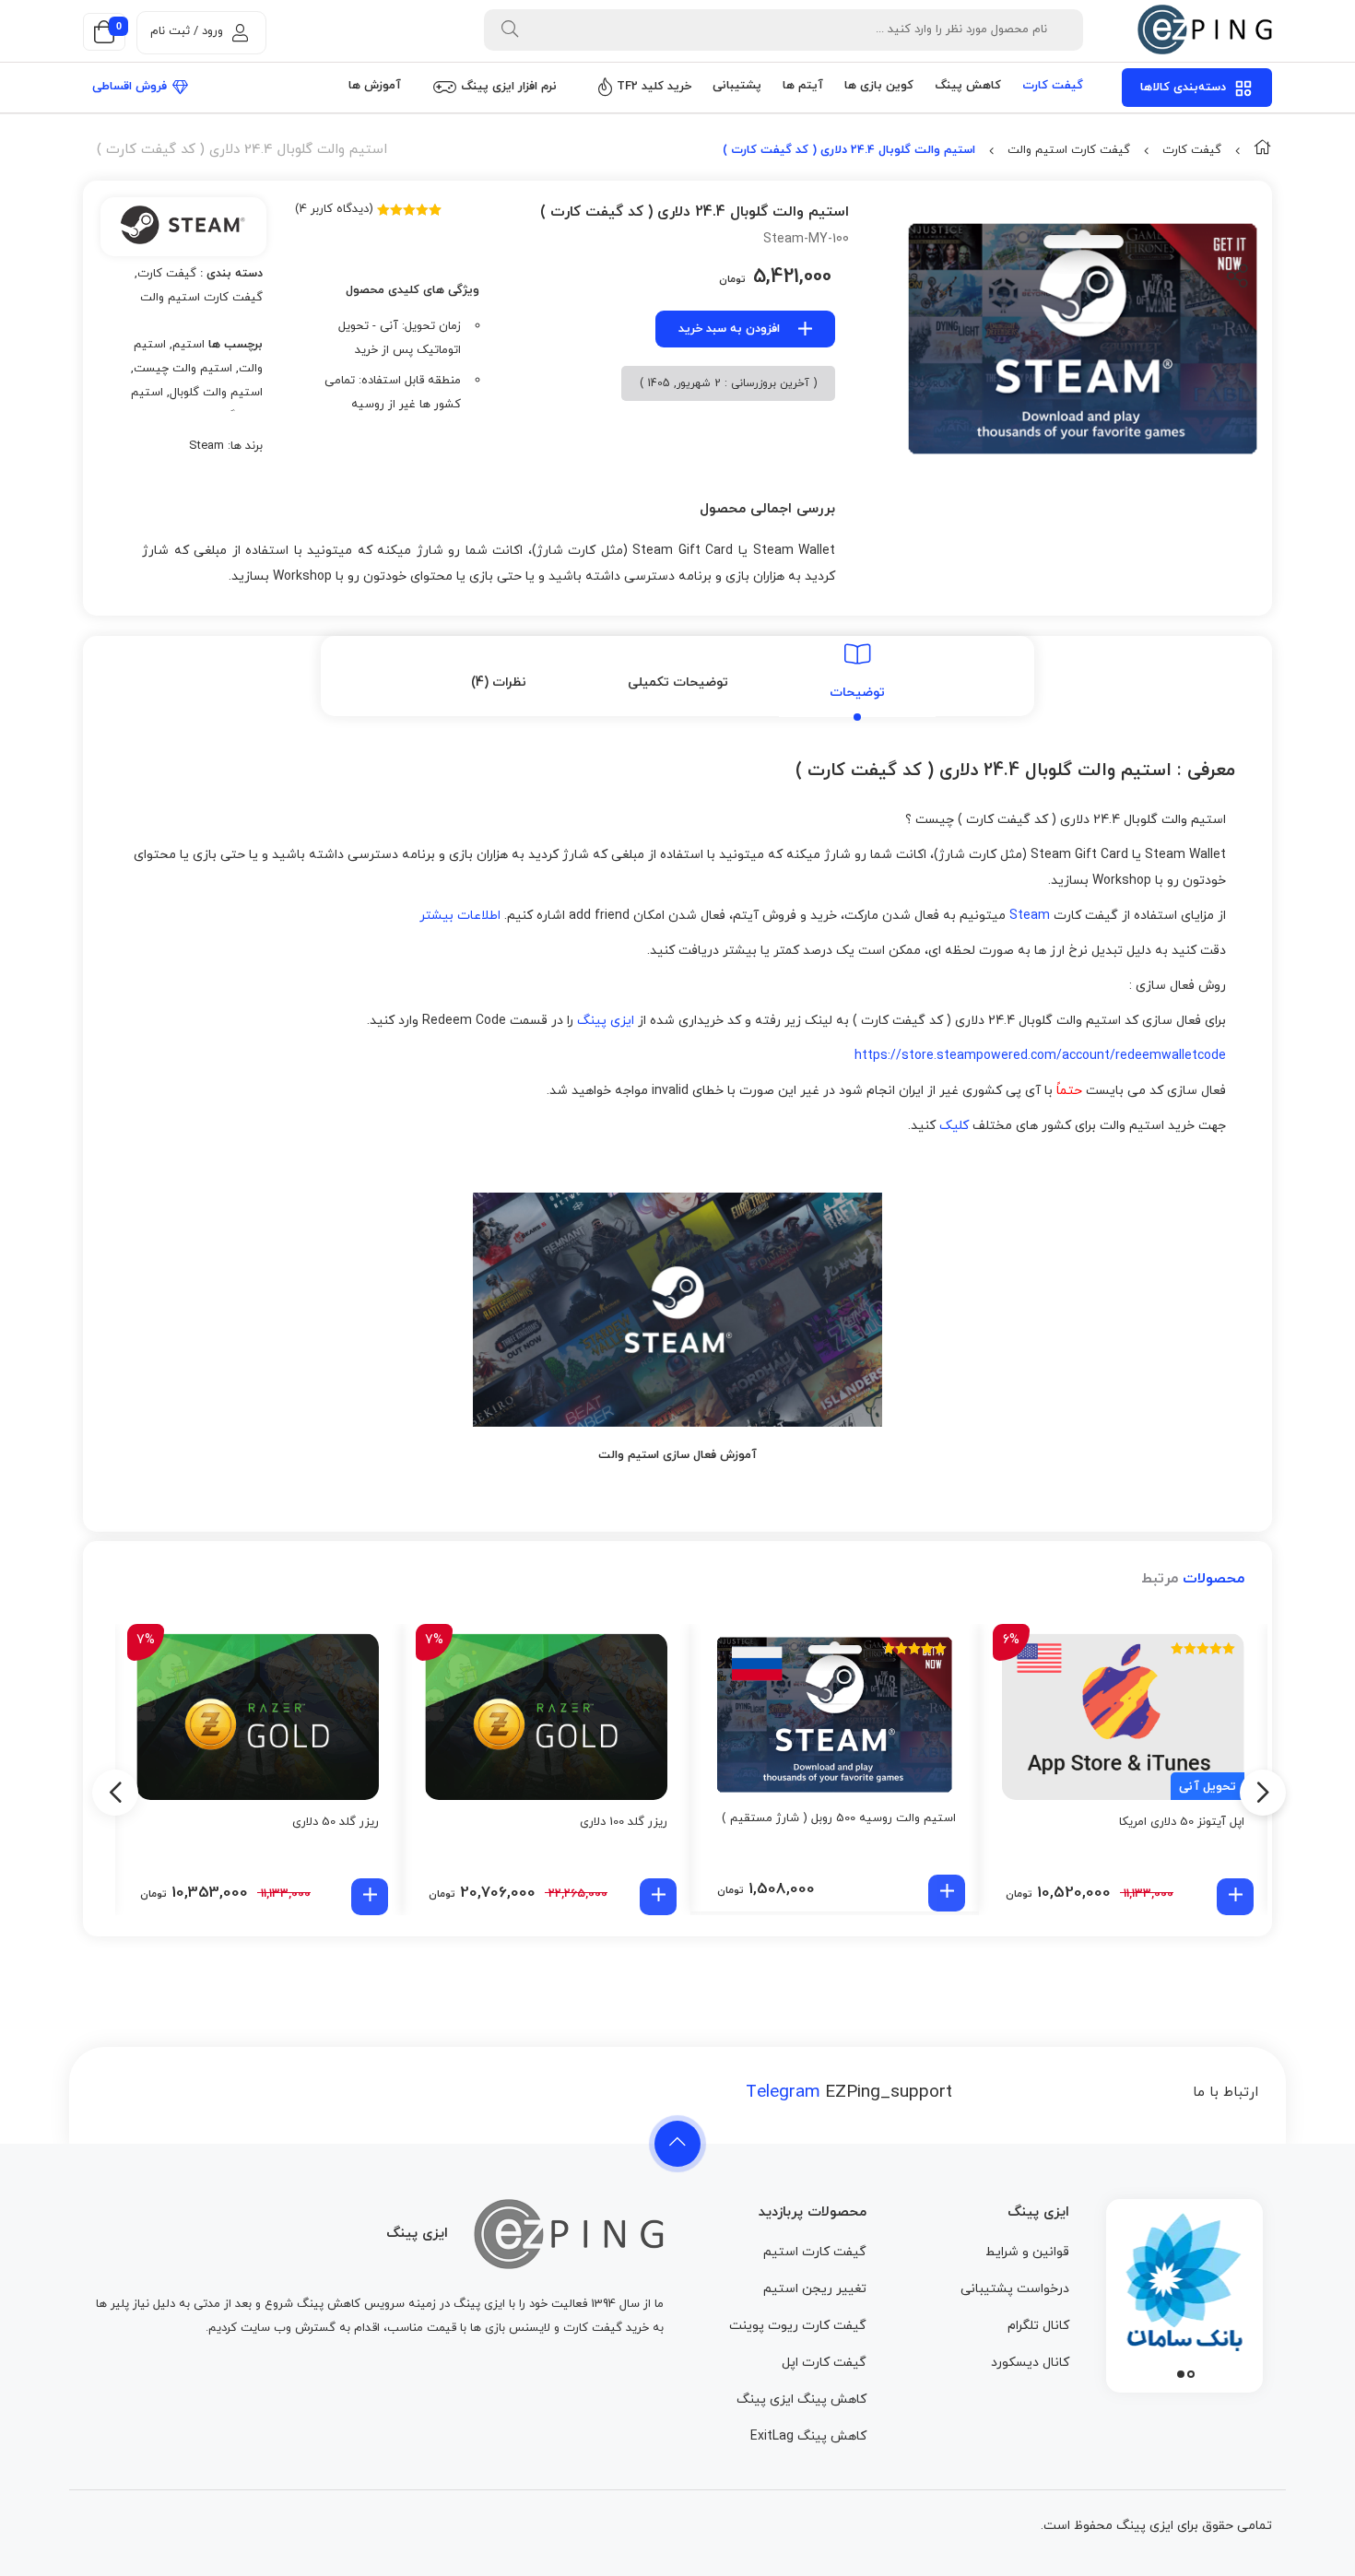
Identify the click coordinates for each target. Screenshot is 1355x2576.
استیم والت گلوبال (216, 393)
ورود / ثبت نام (187, 31)
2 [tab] (1181, 2374)
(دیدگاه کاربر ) (334, 209)
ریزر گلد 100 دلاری (624, 1822)
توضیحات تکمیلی (678, 682)
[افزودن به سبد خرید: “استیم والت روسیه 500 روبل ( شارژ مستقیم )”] (947, 1893)
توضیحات (857, 693)
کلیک (954, 1126)
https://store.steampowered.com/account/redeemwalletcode (1040, 1056)
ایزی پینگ (606, 1021)
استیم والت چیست (183, 369)
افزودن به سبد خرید (729, 329)
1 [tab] (1191, 2374)
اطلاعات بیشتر (460, 916)
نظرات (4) (499, 682)
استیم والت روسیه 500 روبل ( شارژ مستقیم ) (839, 1818)
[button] (1235, 1897)
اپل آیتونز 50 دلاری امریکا (1182, 1822)
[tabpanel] (1184, 2291)
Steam (206, 446)
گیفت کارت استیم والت (1069, 150)
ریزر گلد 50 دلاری (336, 1822)
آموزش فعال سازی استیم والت (677, 1455)
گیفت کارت (1192, 150)
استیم (189, 345)
